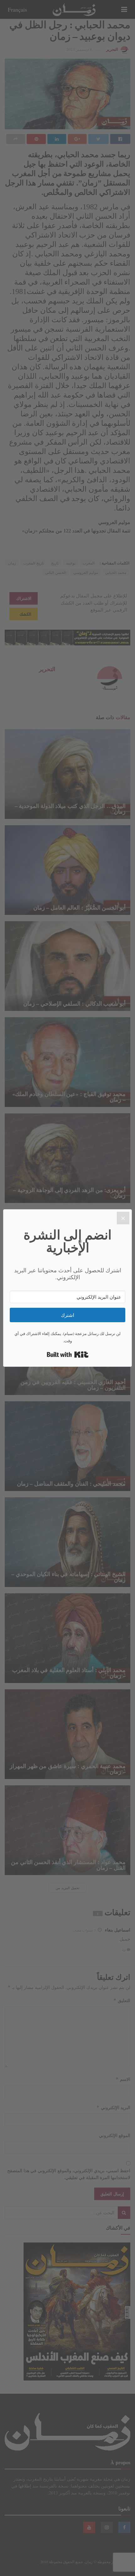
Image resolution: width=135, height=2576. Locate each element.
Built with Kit (68, 1355)
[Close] (123, 1218)
